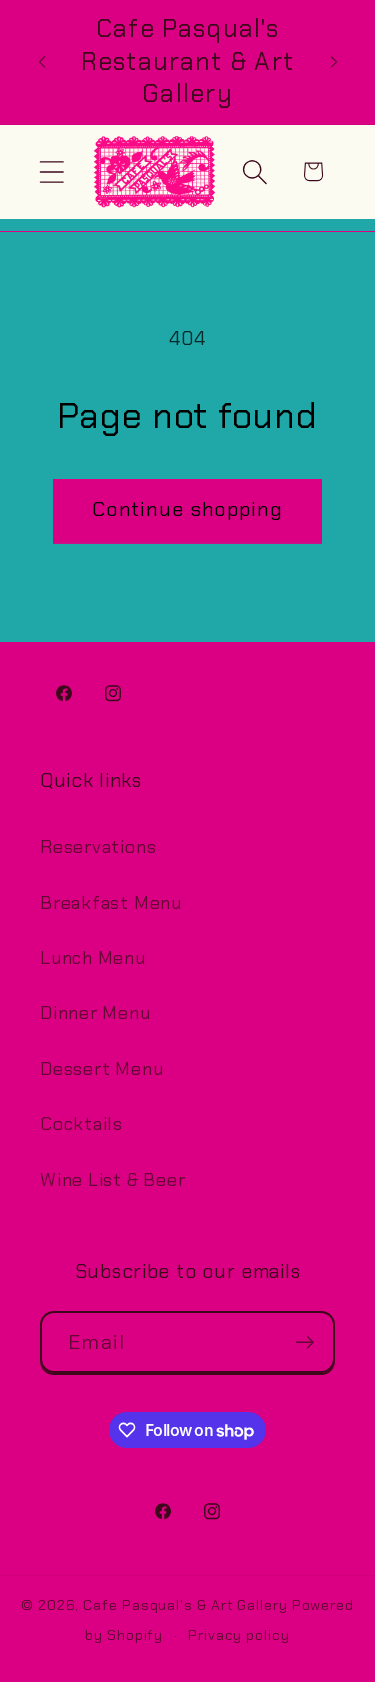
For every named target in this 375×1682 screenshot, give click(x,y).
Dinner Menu (95, 1013)
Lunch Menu (93, 958)
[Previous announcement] (42, 62)
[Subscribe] (304, 1342)
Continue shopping (187, 509)
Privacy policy (239, 1635)
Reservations (98, 847)
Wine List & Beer (112, 1180)
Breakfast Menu (111, 903)
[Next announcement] (334, 62)
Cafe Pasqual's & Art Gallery (185, 1605)
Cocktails (81, 1124)
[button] (51, 171)
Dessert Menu (101, 1069)
